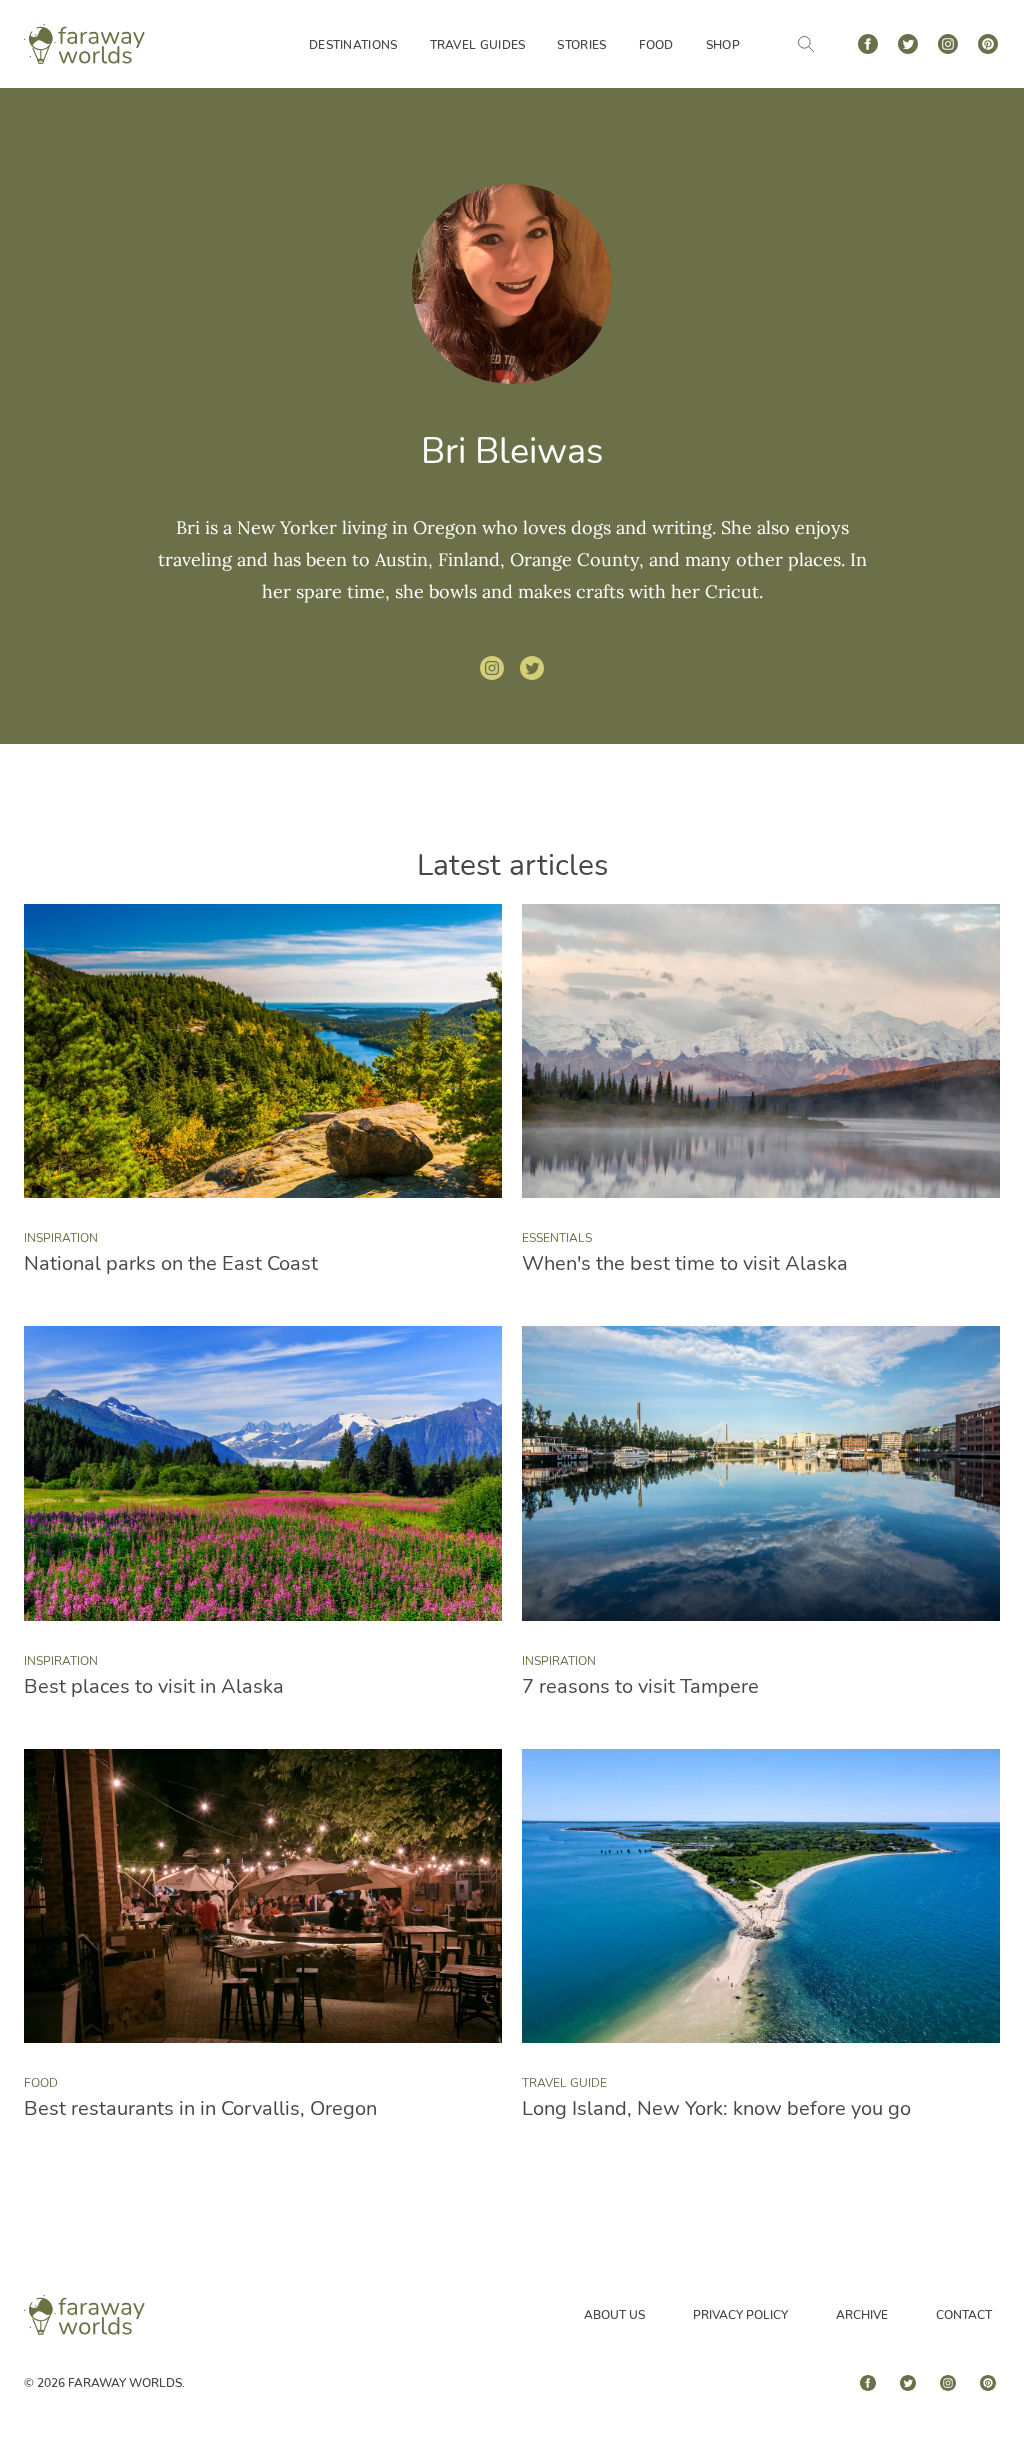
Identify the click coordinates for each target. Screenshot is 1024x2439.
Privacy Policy (740, 2315)
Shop (723, 45)
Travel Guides (478, 45)
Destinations (353, 45)
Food (656, 45)
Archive (862, 2315)
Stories (581, 45)
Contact (964, 2315)
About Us (614, 2315)
